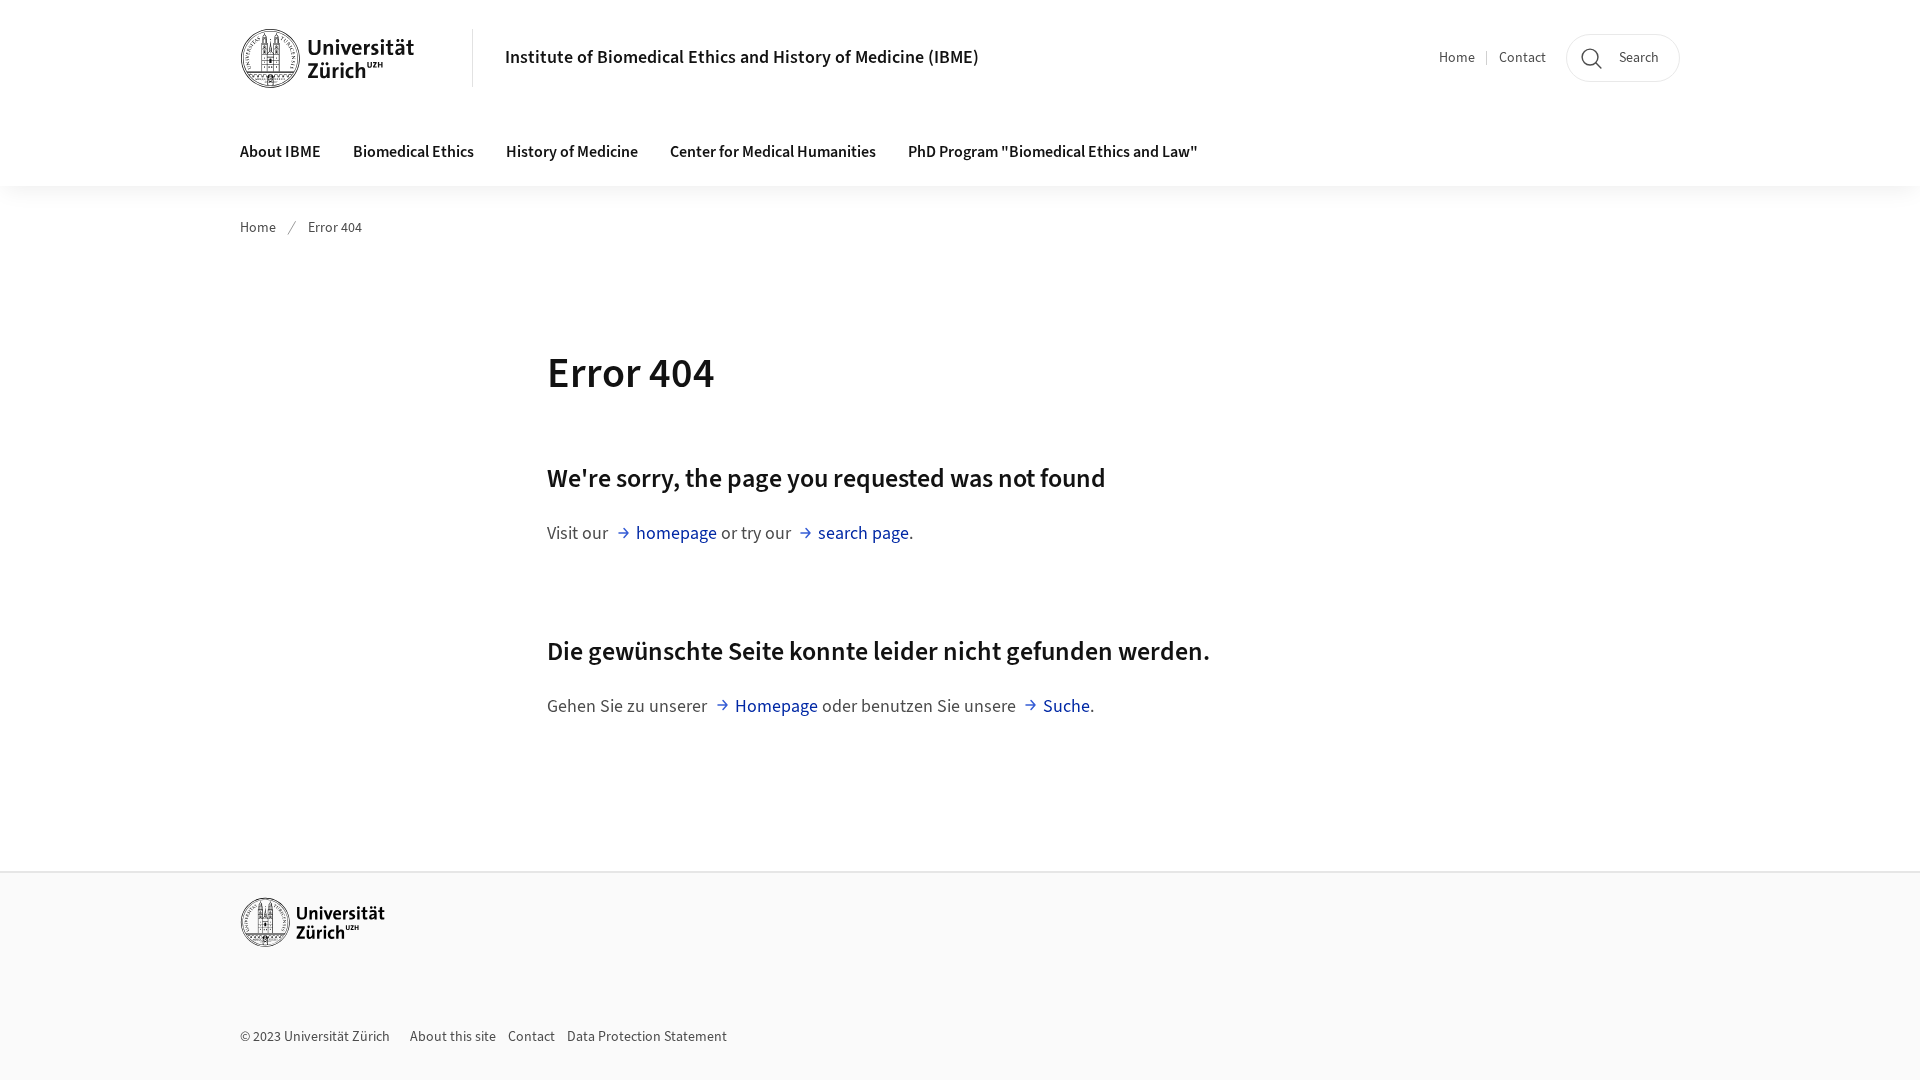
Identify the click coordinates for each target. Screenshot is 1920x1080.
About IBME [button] (280, 152)
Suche (1066, 706)
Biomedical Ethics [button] (413, 152)
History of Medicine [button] (572, 152)
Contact (1522, 58)
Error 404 (335, 228)
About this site (453, 1037)
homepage (676, 533)
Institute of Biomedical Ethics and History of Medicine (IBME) (742, 57)
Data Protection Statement (647, 1037)
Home (1457, 58)
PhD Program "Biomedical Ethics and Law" (1053, 152)
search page (863, 533)
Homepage (776, 706)
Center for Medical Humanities (773, 152)
